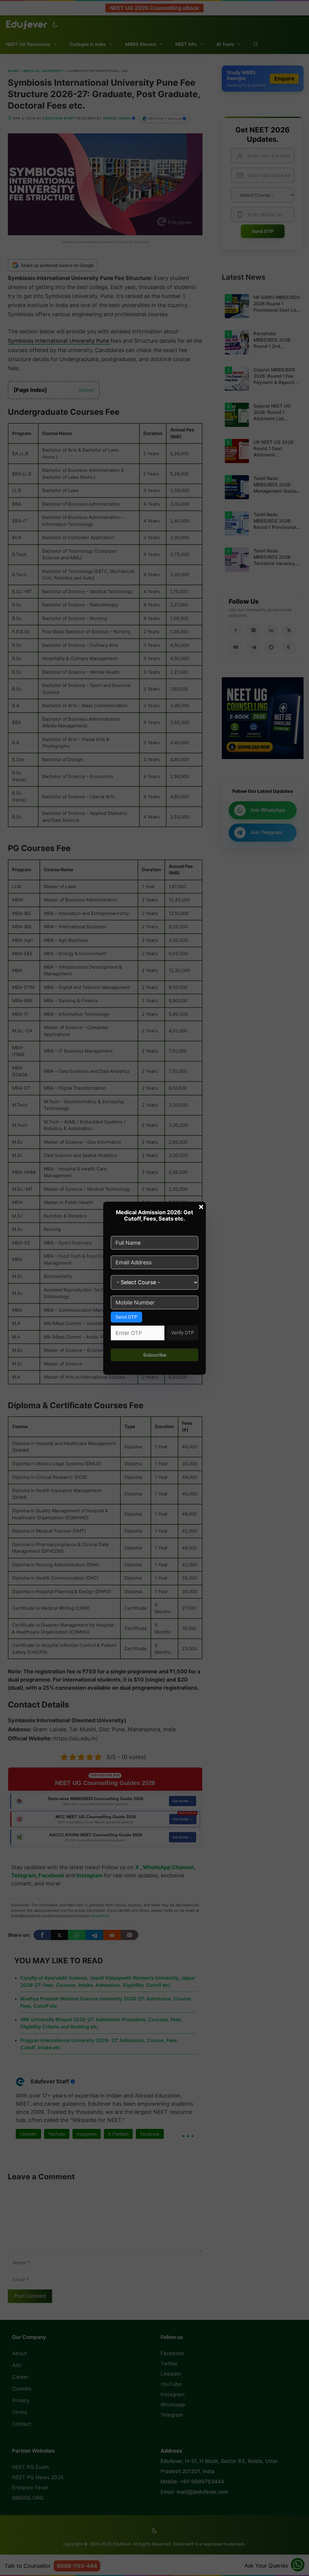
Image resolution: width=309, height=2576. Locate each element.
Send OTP (126, 1317)
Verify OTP (183, 1333)
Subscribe (155, 1355)
